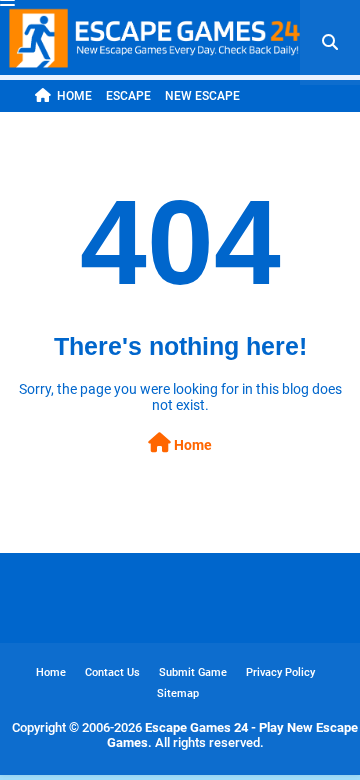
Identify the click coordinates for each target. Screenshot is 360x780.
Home (74, 96)
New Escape (202, 96)
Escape (128, 96)
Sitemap (178, 693)
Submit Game (193, 672)
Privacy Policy (280, 672)
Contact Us (112, 672)
